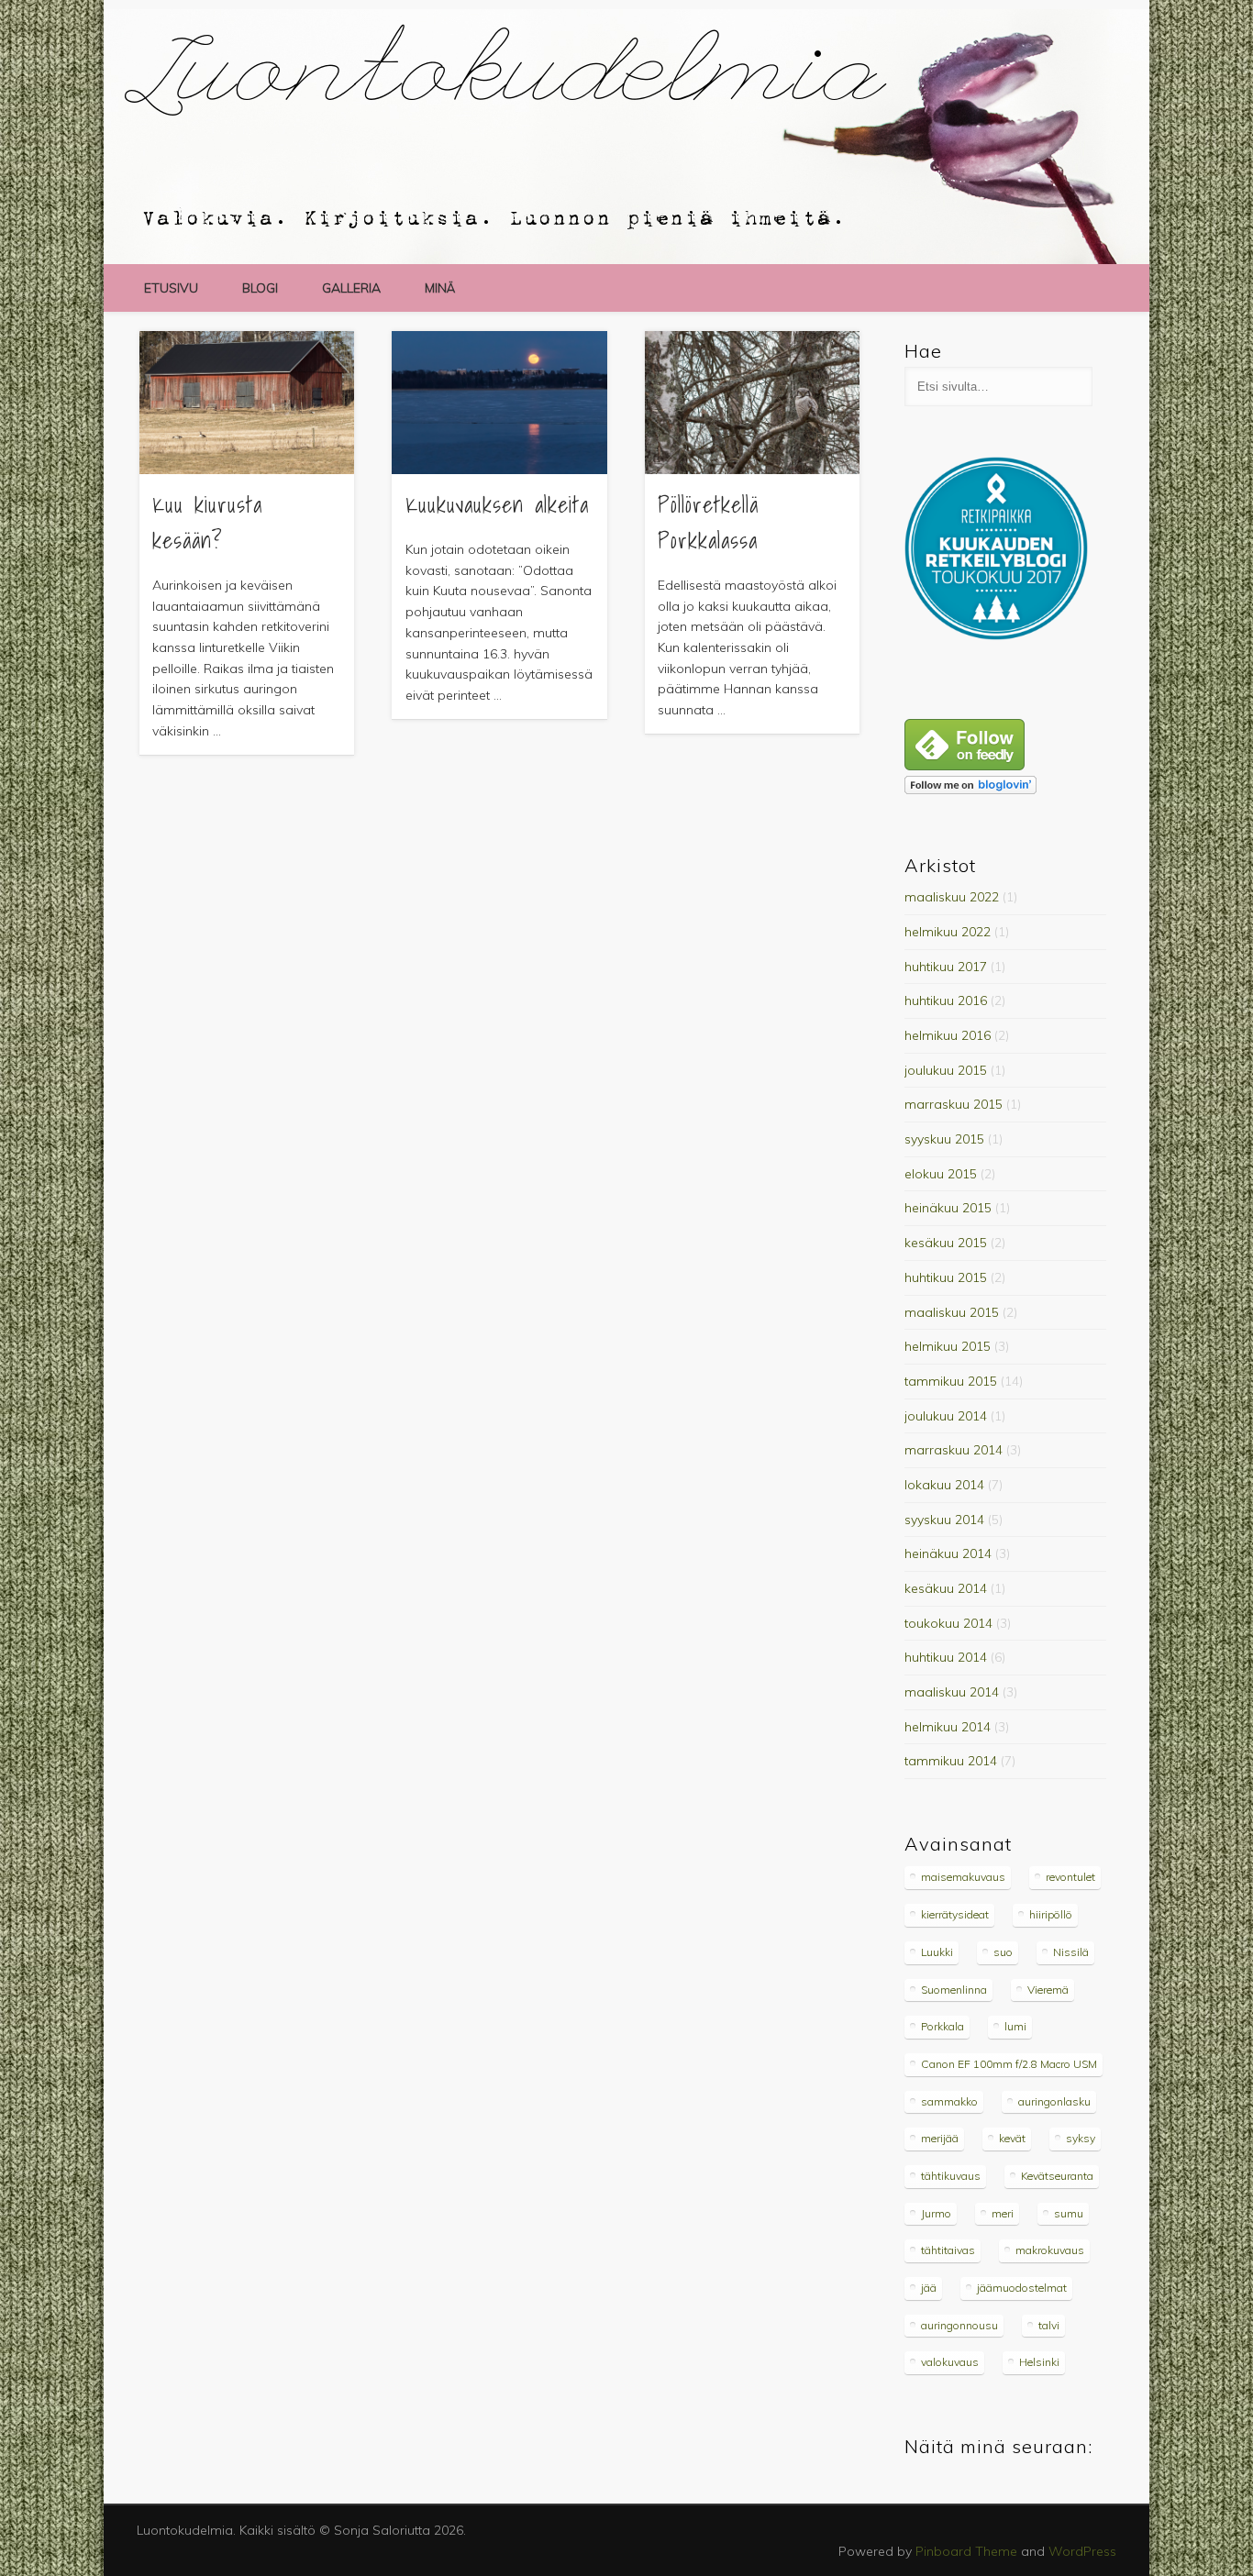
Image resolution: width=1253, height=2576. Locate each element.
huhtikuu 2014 (946, 1657)
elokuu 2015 (941, 1174)
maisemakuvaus (963, 1877)
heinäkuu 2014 (948, 1553)
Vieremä (1048, 1990)
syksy (1081, 2138)
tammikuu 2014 (951, 1761)
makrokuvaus (1050, 2250)
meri (1003, 2213)
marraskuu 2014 (954, 1450)
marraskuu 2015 (954, 1104)
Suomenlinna (954, 1990)
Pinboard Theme (966, 2551)
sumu (1069, 2213)
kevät (1012, 2138)
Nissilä (1071, 1952)
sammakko (949, 2101)
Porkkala (943, 2026)
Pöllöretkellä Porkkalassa (708, 522)
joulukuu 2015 (946, 1070)
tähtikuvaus (951, 2176)
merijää (940, 2138)
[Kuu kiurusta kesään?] (247, 403)
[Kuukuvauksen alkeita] (499, 403)
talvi (1049, 2325)
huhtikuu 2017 (946, 967)
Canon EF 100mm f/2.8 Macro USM (1009, 2064)
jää (929, 2288)
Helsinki (1039, 2362)
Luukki (937, 1952)
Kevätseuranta (1057, 2176)
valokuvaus (950, 2362)
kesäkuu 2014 (946, 1588)
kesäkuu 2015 (946, 1243)
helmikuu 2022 (948, 932)
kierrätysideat (955, 1914)
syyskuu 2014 (944, 1520)
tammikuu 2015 (951, 1381)
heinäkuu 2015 (948, 1208)
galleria (351, 288)
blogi (260, 288)
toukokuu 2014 (948, 1623)
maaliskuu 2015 (952, 1312)
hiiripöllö (1051, 1914)
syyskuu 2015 (944, 1139)
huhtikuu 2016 (946, 1001)
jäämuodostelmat (1022, 2288)
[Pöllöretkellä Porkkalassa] (752, 403)
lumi (1015, 2026)
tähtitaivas (948, 2250)
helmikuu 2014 (948, 1727)
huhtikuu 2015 (946, 1277)
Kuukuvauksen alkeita (497, 504)
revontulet (1070, 1877)
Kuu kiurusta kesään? (207, 522)
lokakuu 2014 (944, 1485)
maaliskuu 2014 (952, 1692)
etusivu (171, 288)
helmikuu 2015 (948, 1346)
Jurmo (936, 2213)
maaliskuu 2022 (952, 897)
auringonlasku (1054, 2101)
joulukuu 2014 (946, 1416)
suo (1003, 1952)
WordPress (1082, 2551)
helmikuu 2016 (948, 1035)
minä (440, 288)
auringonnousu (959, 2325)
